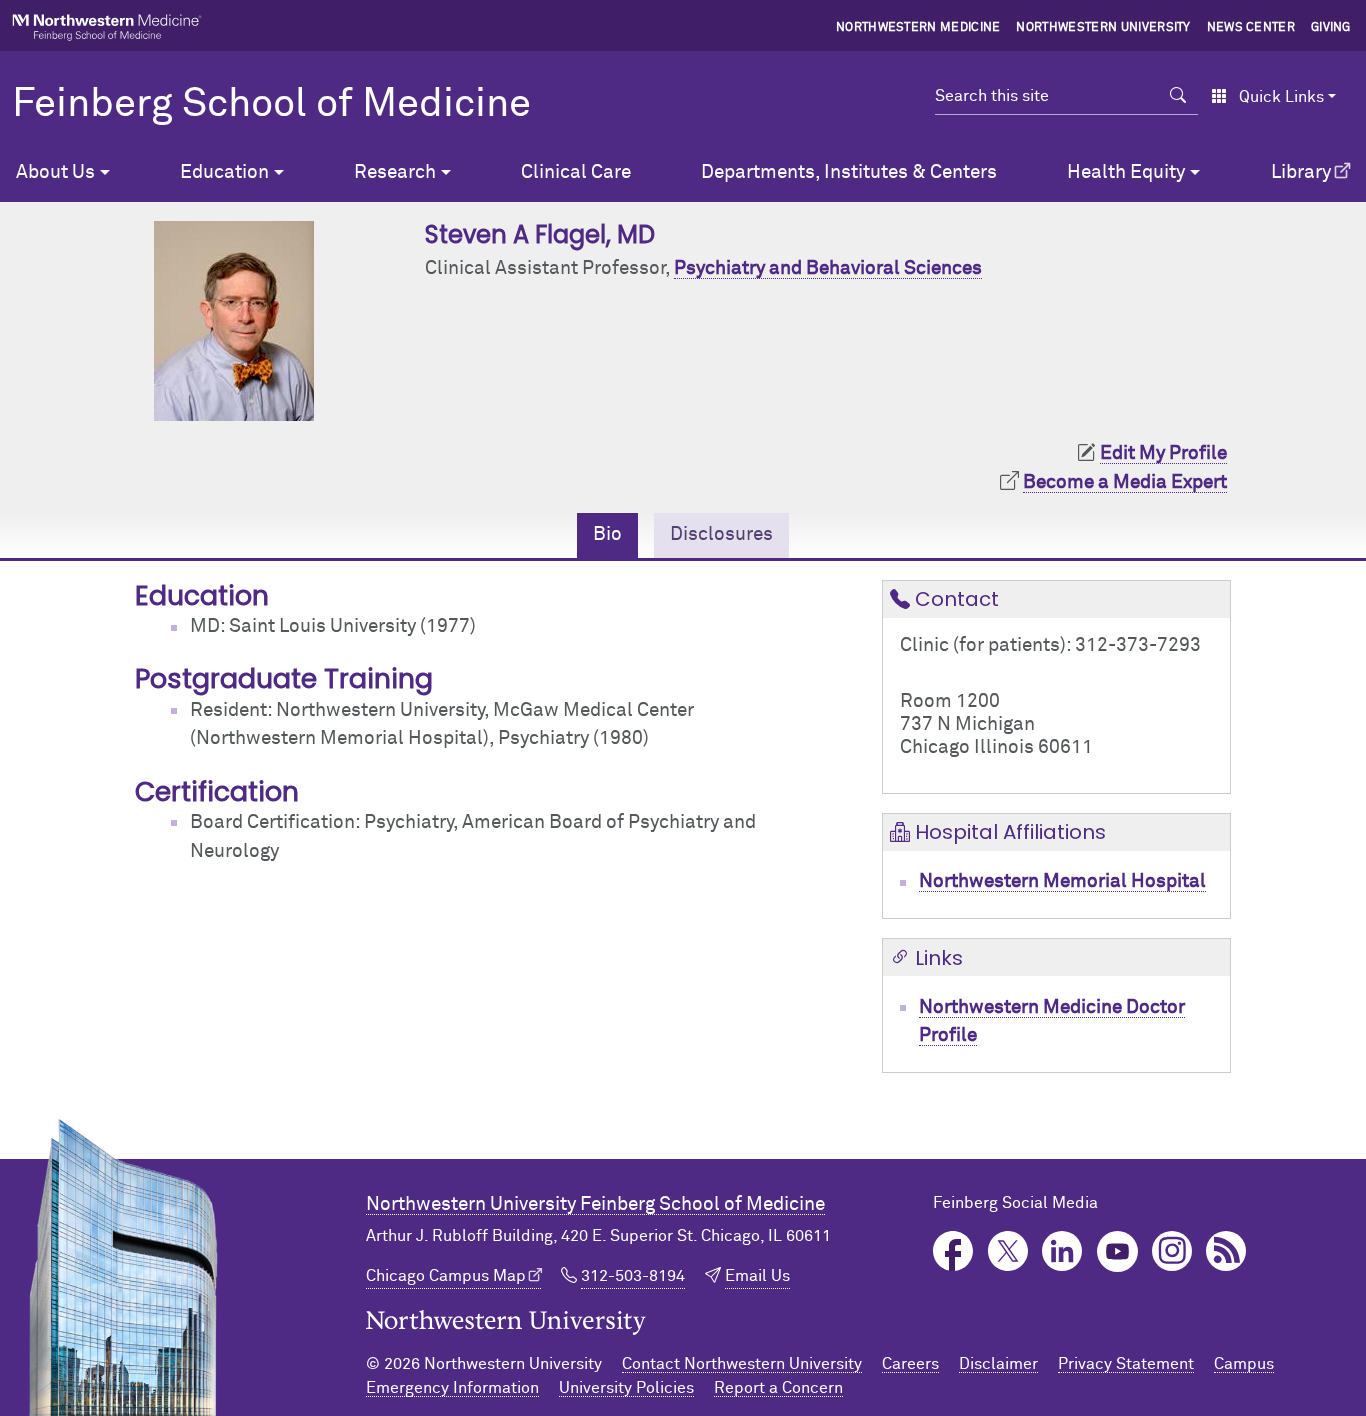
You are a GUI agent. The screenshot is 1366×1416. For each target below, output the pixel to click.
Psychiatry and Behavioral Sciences (828, 268)
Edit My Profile (1163, 453)
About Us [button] (55, 172)
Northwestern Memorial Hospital (1062, 881)
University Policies (626, 1388)
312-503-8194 (633, 1276)
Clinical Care (576, 172)
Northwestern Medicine (918, 28)
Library (1301, 172)
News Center (1251, 28)
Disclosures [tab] (721, 534)
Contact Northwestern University (742, 1364)
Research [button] (395, 172)
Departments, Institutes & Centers (849, 172)
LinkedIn (1062, 1251)
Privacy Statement (1126, 1364)
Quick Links (1281, 97)
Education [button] (224, 172)
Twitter (1008, 1251)
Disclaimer (998, 1364)
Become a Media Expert (1125, 482)
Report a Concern (778, 1388)
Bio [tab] (607, 534)
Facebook (953, 1251)
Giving (1331, 28)
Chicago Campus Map (446, 1276)
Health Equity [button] (1126, 172)
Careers (910, 1364)
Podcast (1226, 1251)
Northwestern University (1103, 28)
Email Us (757, 1276)
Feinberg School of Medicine (271, 105)
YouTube (1117, 1251)
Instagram (1172, 1251)
